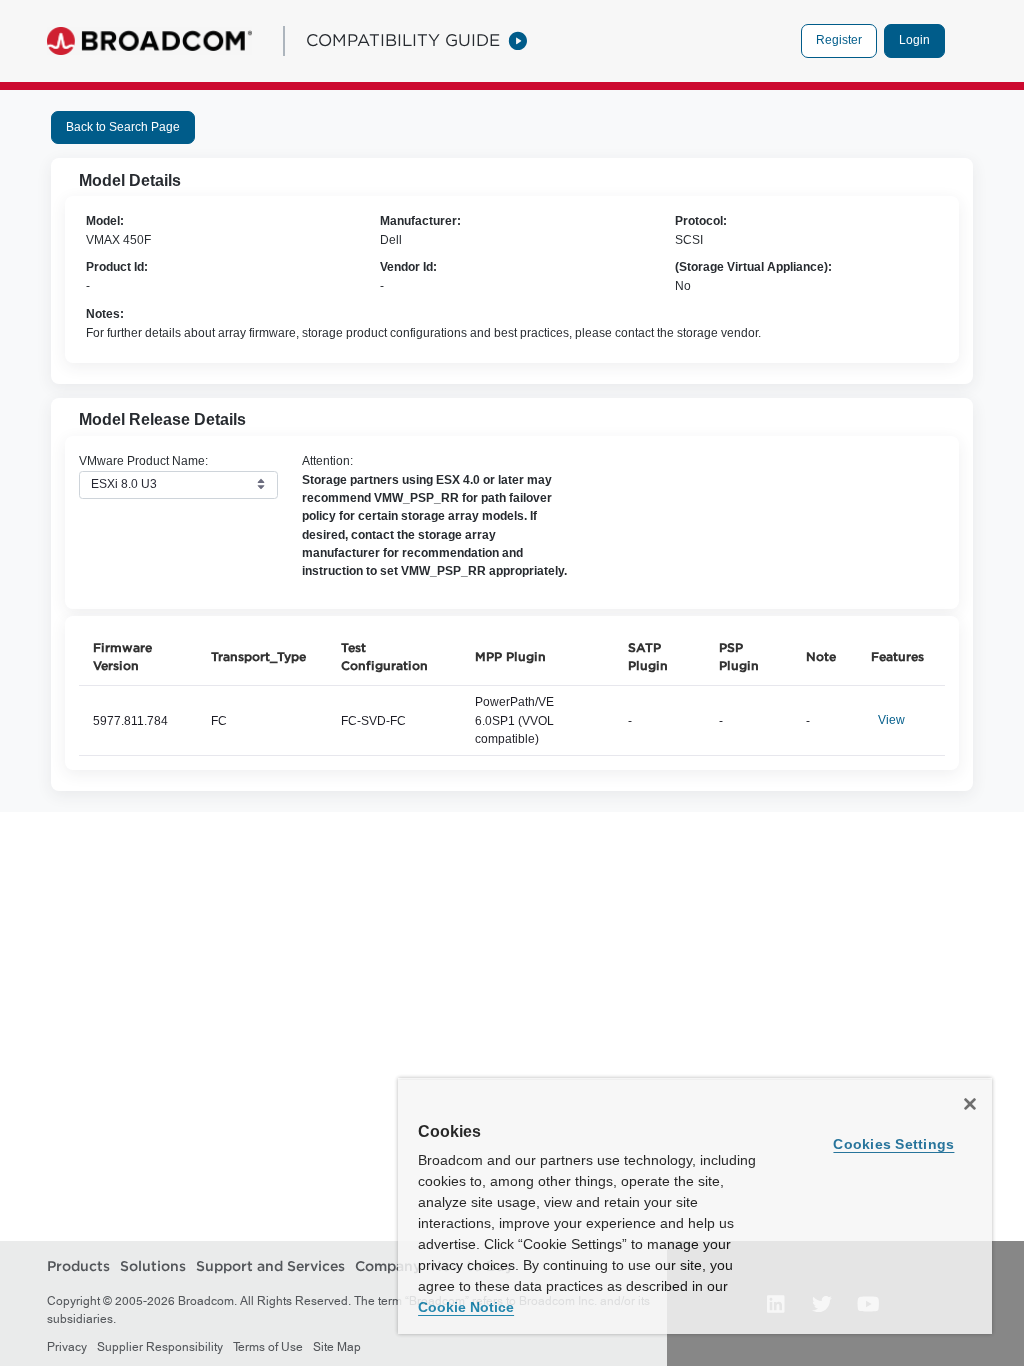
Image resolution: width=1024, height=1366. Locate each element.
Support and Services (270, 1266)
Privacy (67, 1347)
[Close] (970, 1104)
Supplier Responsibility (160, 1347)
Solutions (153, 1266)
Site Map (337, 1347)
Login (914, 40)
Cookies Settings (893, 1144)
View (891, 720)
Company (388, 1266)
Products (78, 1266)
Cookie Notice (466, 1307)
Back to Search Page (123, 127)
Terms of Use (268, 1347)
